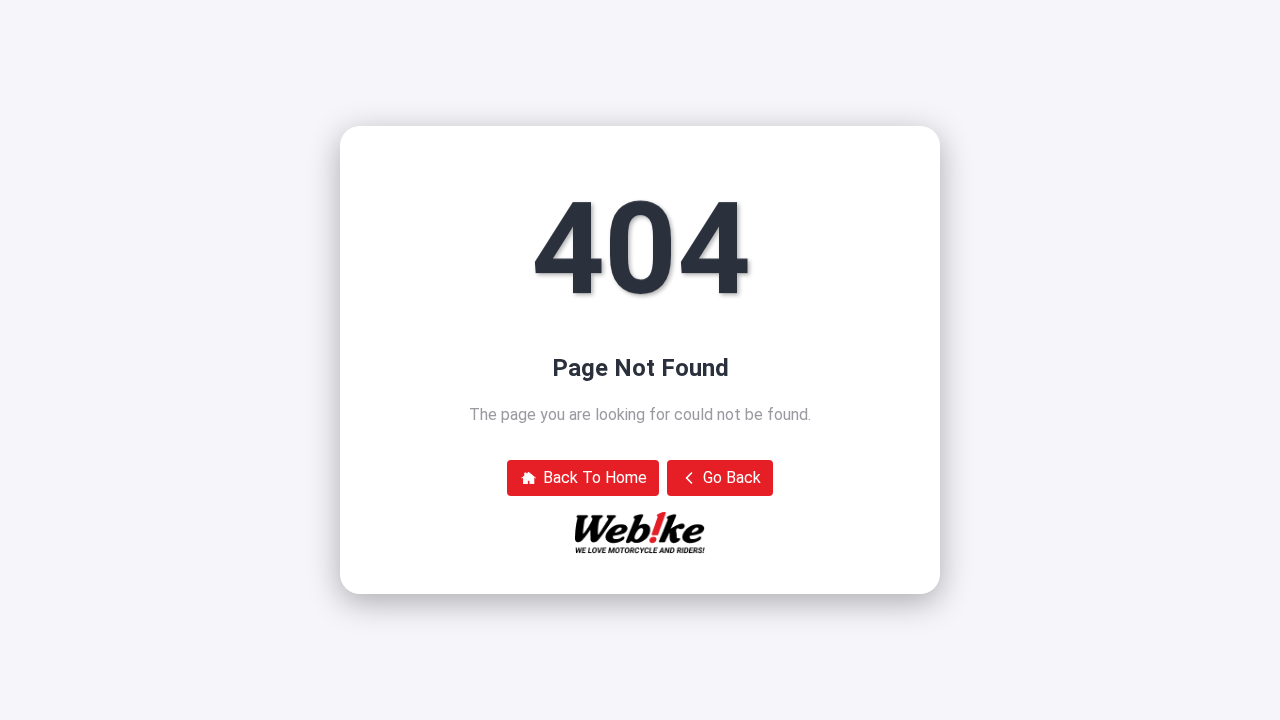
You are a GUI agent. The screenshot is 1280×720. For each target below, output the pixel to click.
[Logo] (640, 533)
